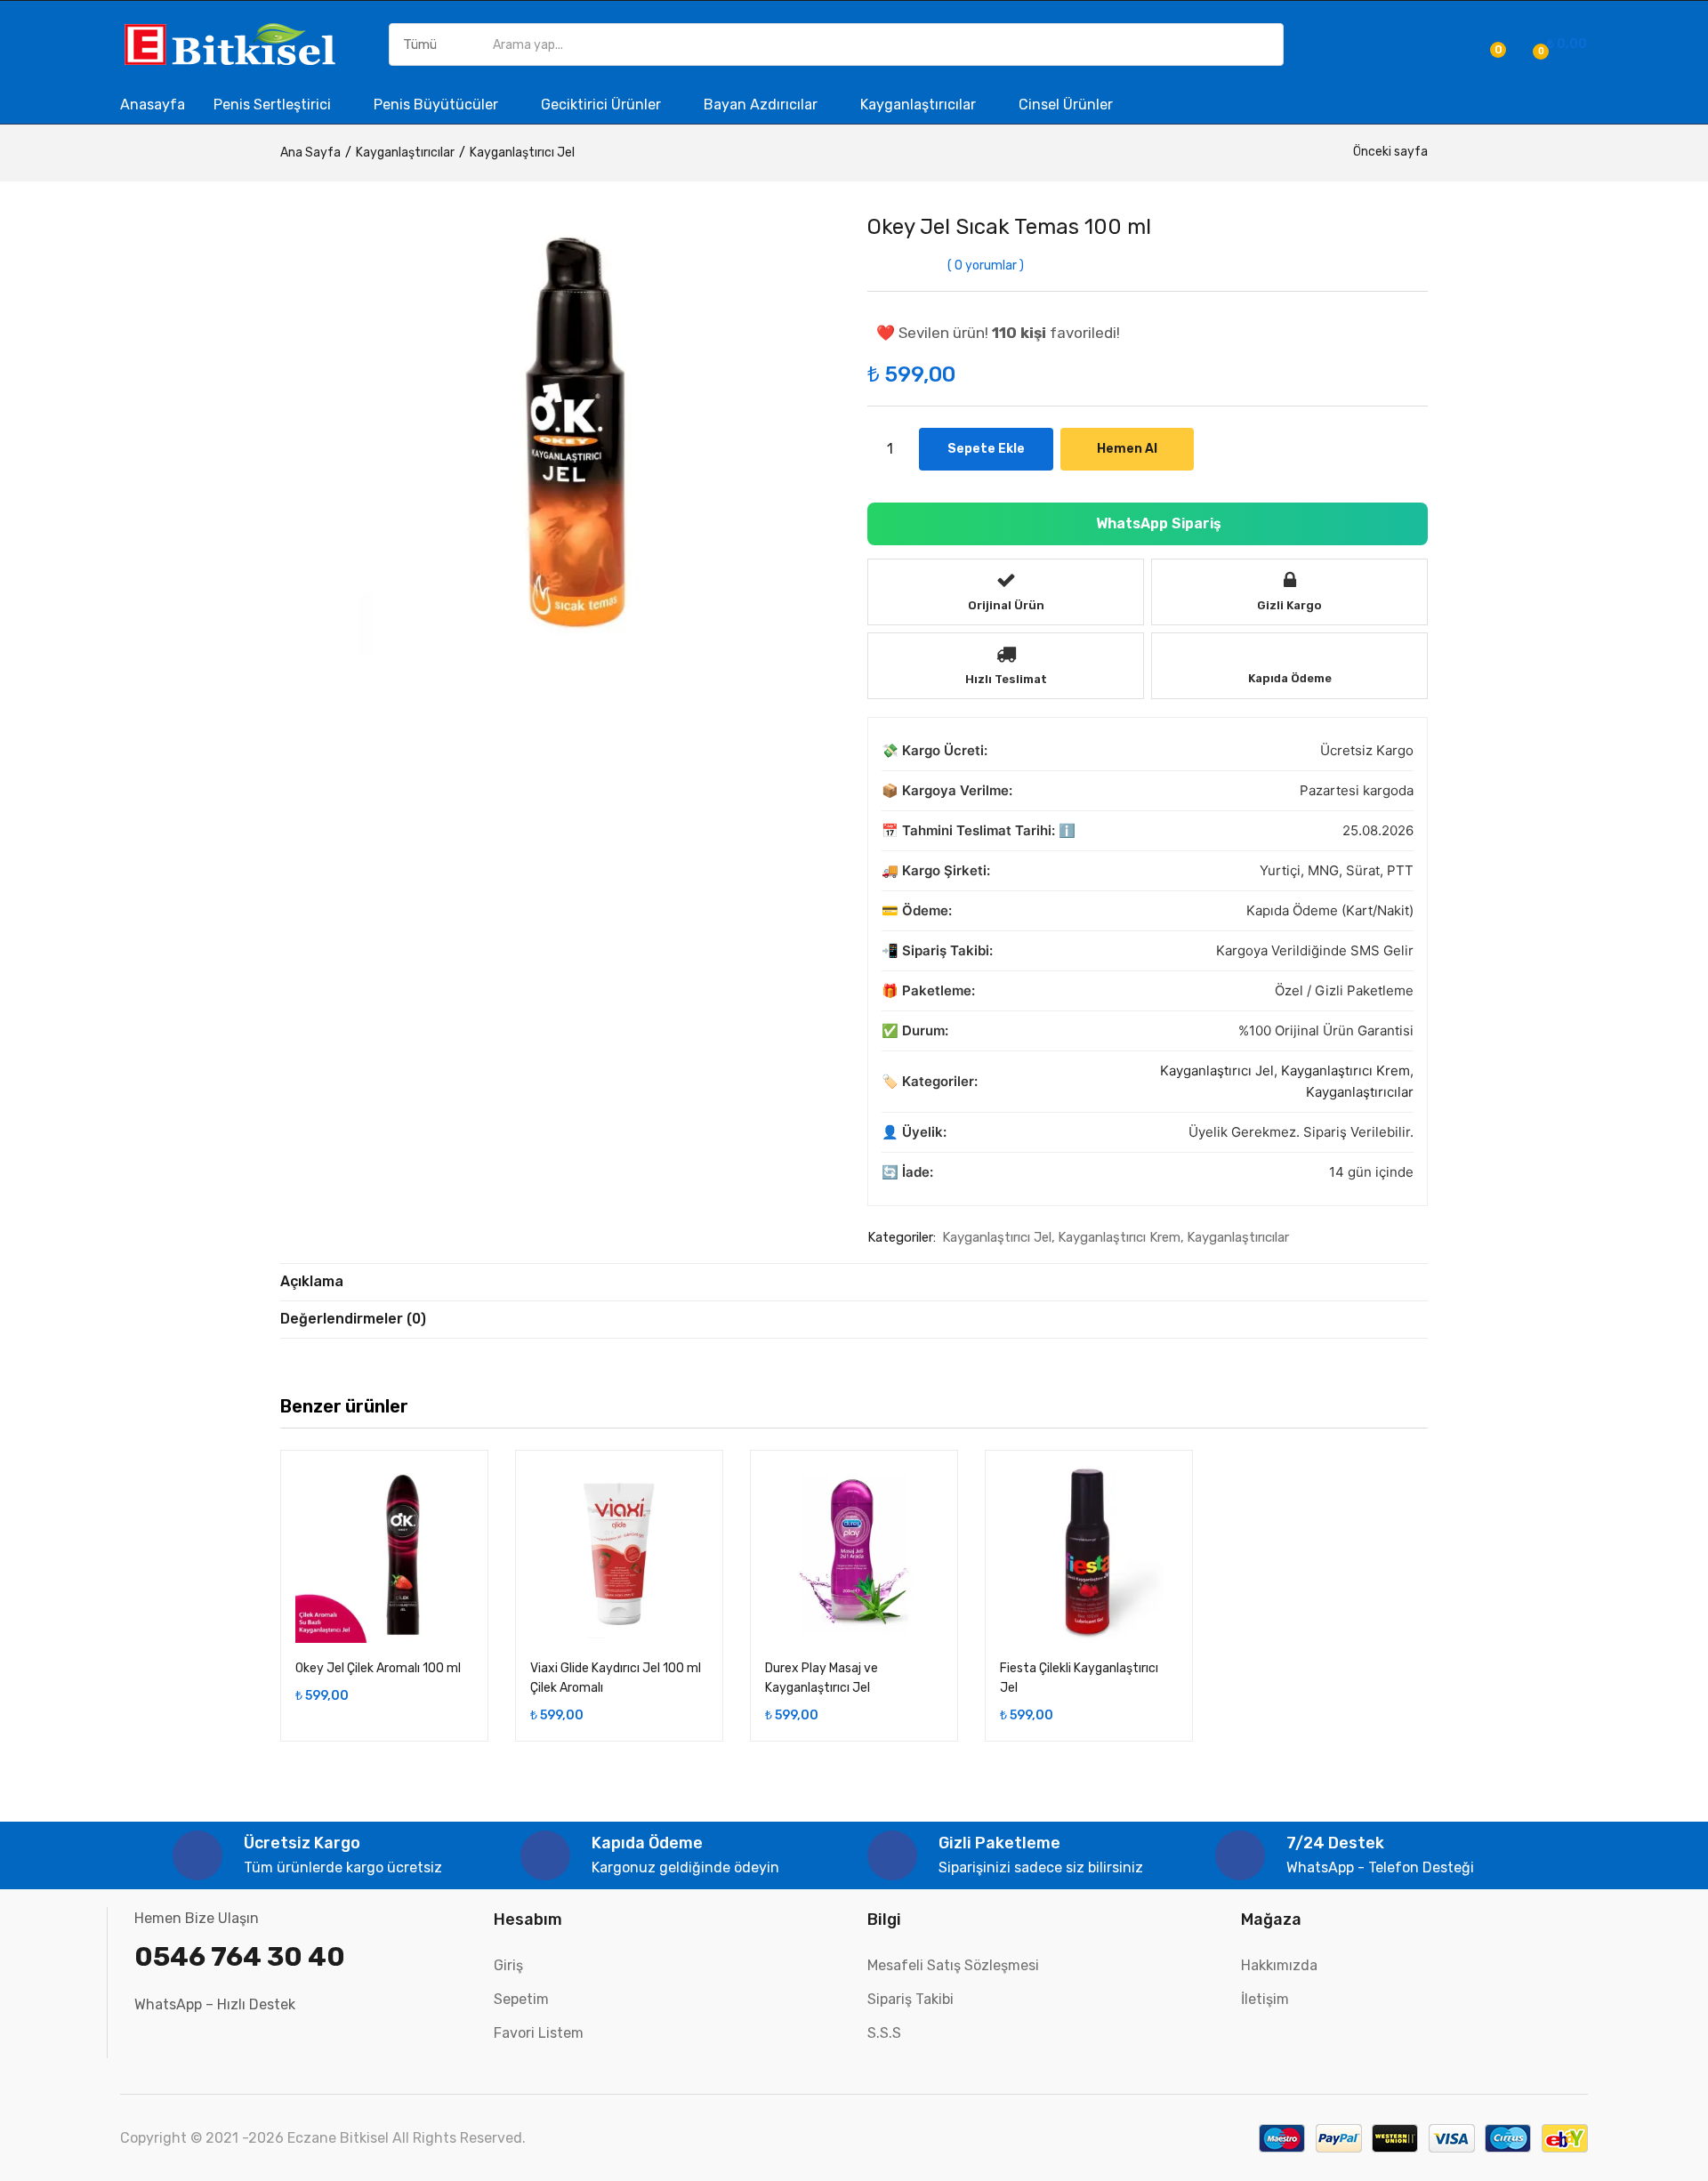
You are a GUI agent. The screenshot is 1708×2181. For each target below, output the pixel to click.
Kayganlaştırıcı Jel (522, 153)
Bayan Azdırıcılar (762, 105)
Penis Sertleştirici (274, 105)
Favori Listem (539, 2033)
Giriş (508, 1965)
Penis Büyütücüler (438, 105)
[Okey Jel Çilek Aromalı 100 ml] (384, 1554)
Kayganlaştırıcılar (920, 105)
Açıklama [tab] (312, 1281)
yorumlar (986, 266)
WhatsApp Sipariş (1157, 523)
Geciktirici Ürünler (603, 105)
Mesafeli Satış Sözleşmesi (953, 1965)
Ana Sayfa (310, 153)
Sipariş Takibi (910, 1999)
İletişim (1265, 1999)
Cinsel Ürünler (1066, 105)
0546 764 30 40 (240, 1957)
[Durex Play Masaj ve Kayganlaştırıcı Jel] (854, 1554)
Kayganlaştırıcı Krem (1345, 1070)
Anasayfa (153, 105)
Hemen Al (1127, 449)
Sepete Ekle (986, 449)
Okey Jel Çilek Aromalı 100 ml (378, 1668)
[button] (1557, 44)
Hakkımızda (1279, 1965)
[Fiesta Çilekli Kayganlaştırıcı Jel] (1089, 1554)
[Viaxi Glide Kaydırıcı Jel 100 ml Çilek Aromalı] (619, 1554)
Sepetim (521, 1999)
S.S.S (884, 2033)
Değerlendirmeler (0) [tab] (353, 1319)
